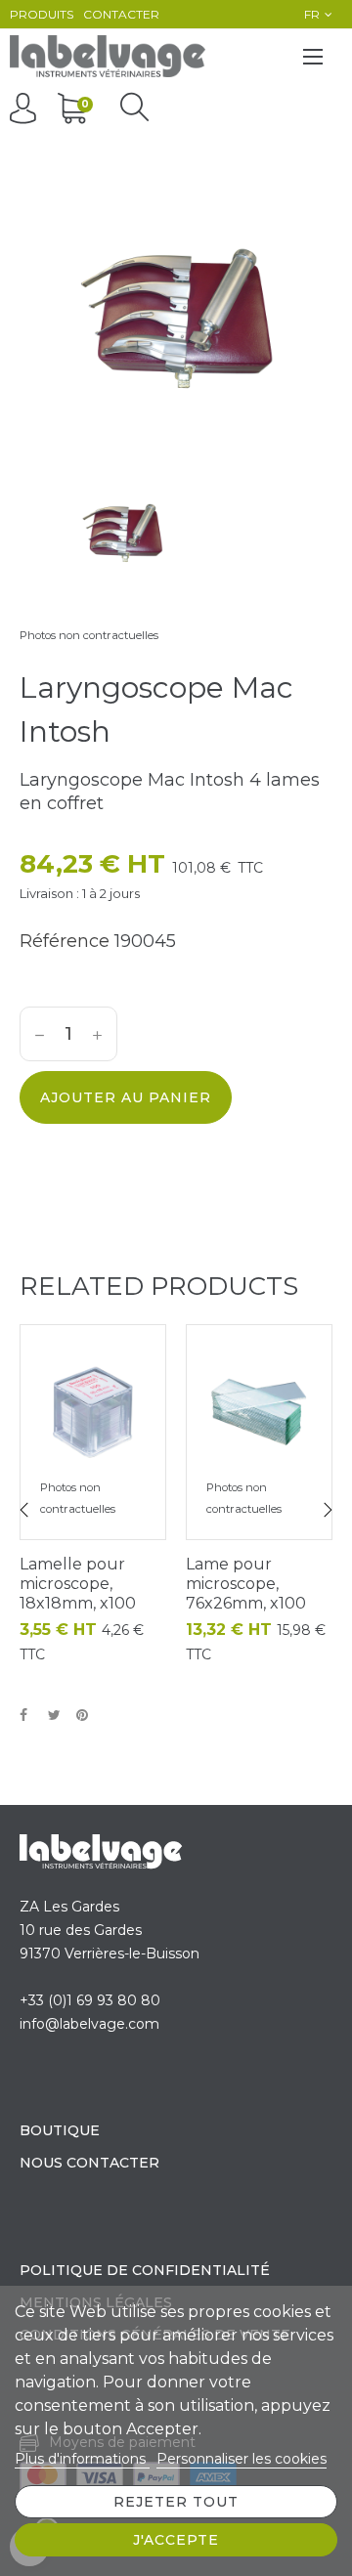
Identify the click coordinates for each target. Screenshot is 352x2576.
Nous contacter (89, 2163)
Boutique (60, 2130)
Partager (29, 1716)
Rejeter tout (176, 2502)
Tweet (58, 1716)
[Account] (28, 107)
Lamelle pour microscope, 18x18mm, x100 (78, 1584)
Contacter (121, 14)
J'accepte (176, 2540)
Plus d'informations (82, 2459)
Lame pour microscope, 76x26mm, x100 (246, 1584)
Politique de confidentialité (145, 2270)
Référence (65, 941)
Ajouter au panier (126, 1097)
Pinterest (86, 1716)
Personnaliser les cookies (242, 2459)
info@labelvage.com (89, 2024)
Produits (42, 14)
